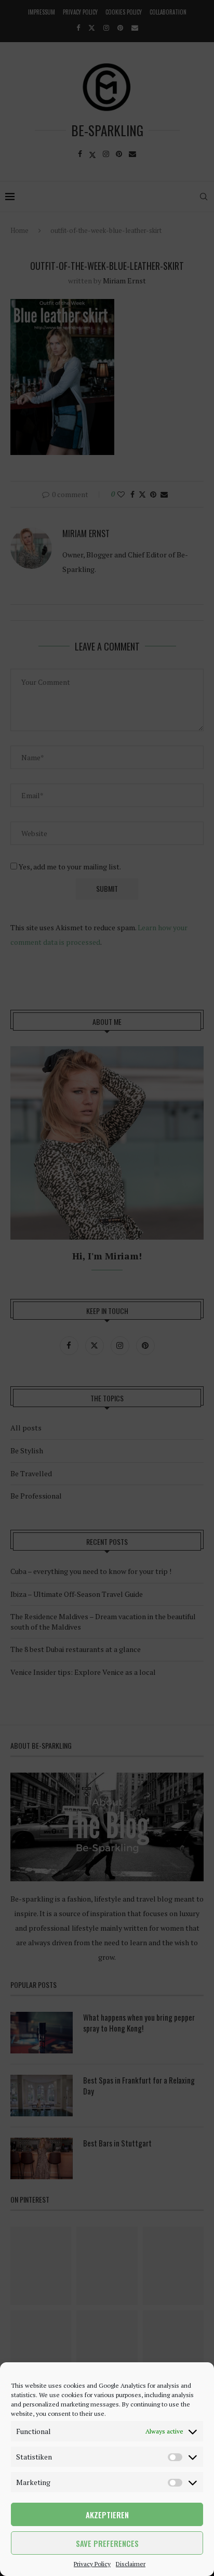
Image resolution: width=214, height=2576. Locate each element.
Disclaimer (131, 2564)
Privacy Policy (92, 2564)
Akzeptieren (107, 2515)
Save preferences (107, 2543)
